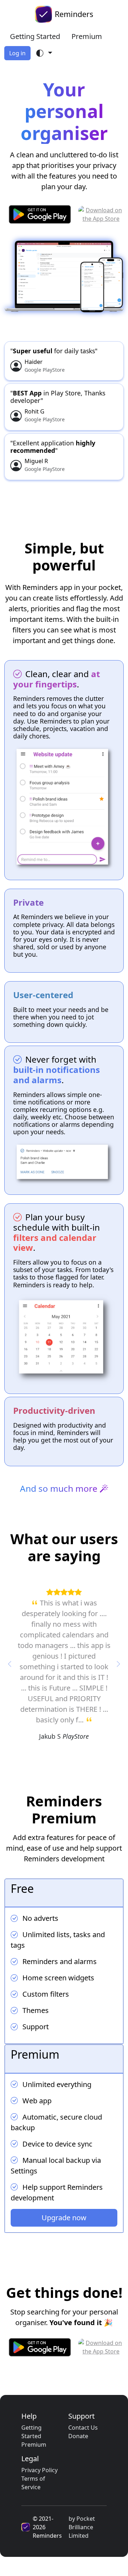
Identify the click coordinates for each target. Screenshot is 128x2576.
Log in (17, 53)
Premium (87, 36)
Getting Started (35, 36)
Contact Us (83, 2428)
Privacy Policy (39, 2470)
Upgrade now (64, 2218)
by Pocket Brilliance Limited (82, 2527)
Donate (78, 2436)
